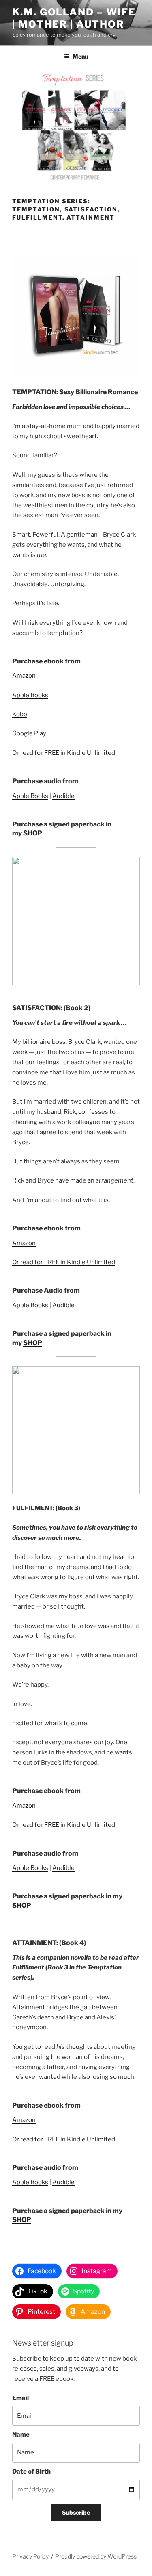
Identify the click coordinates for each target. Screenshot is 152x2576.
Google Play (29, 733)
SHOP (33, 833)
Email (20, 2398)
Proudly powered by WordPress (96, 2556)
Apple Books (30, 695)
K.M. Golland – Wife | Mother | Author (74, 18)
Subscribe (76, 2512)
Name (21, 2435)
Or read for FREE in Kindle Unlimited (64, 753)
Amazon (24, 676)
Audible (63, 796)
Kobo (20, 714)
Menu (80, 56)
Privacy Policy (30, 2556)
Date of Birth (31, 2472)
